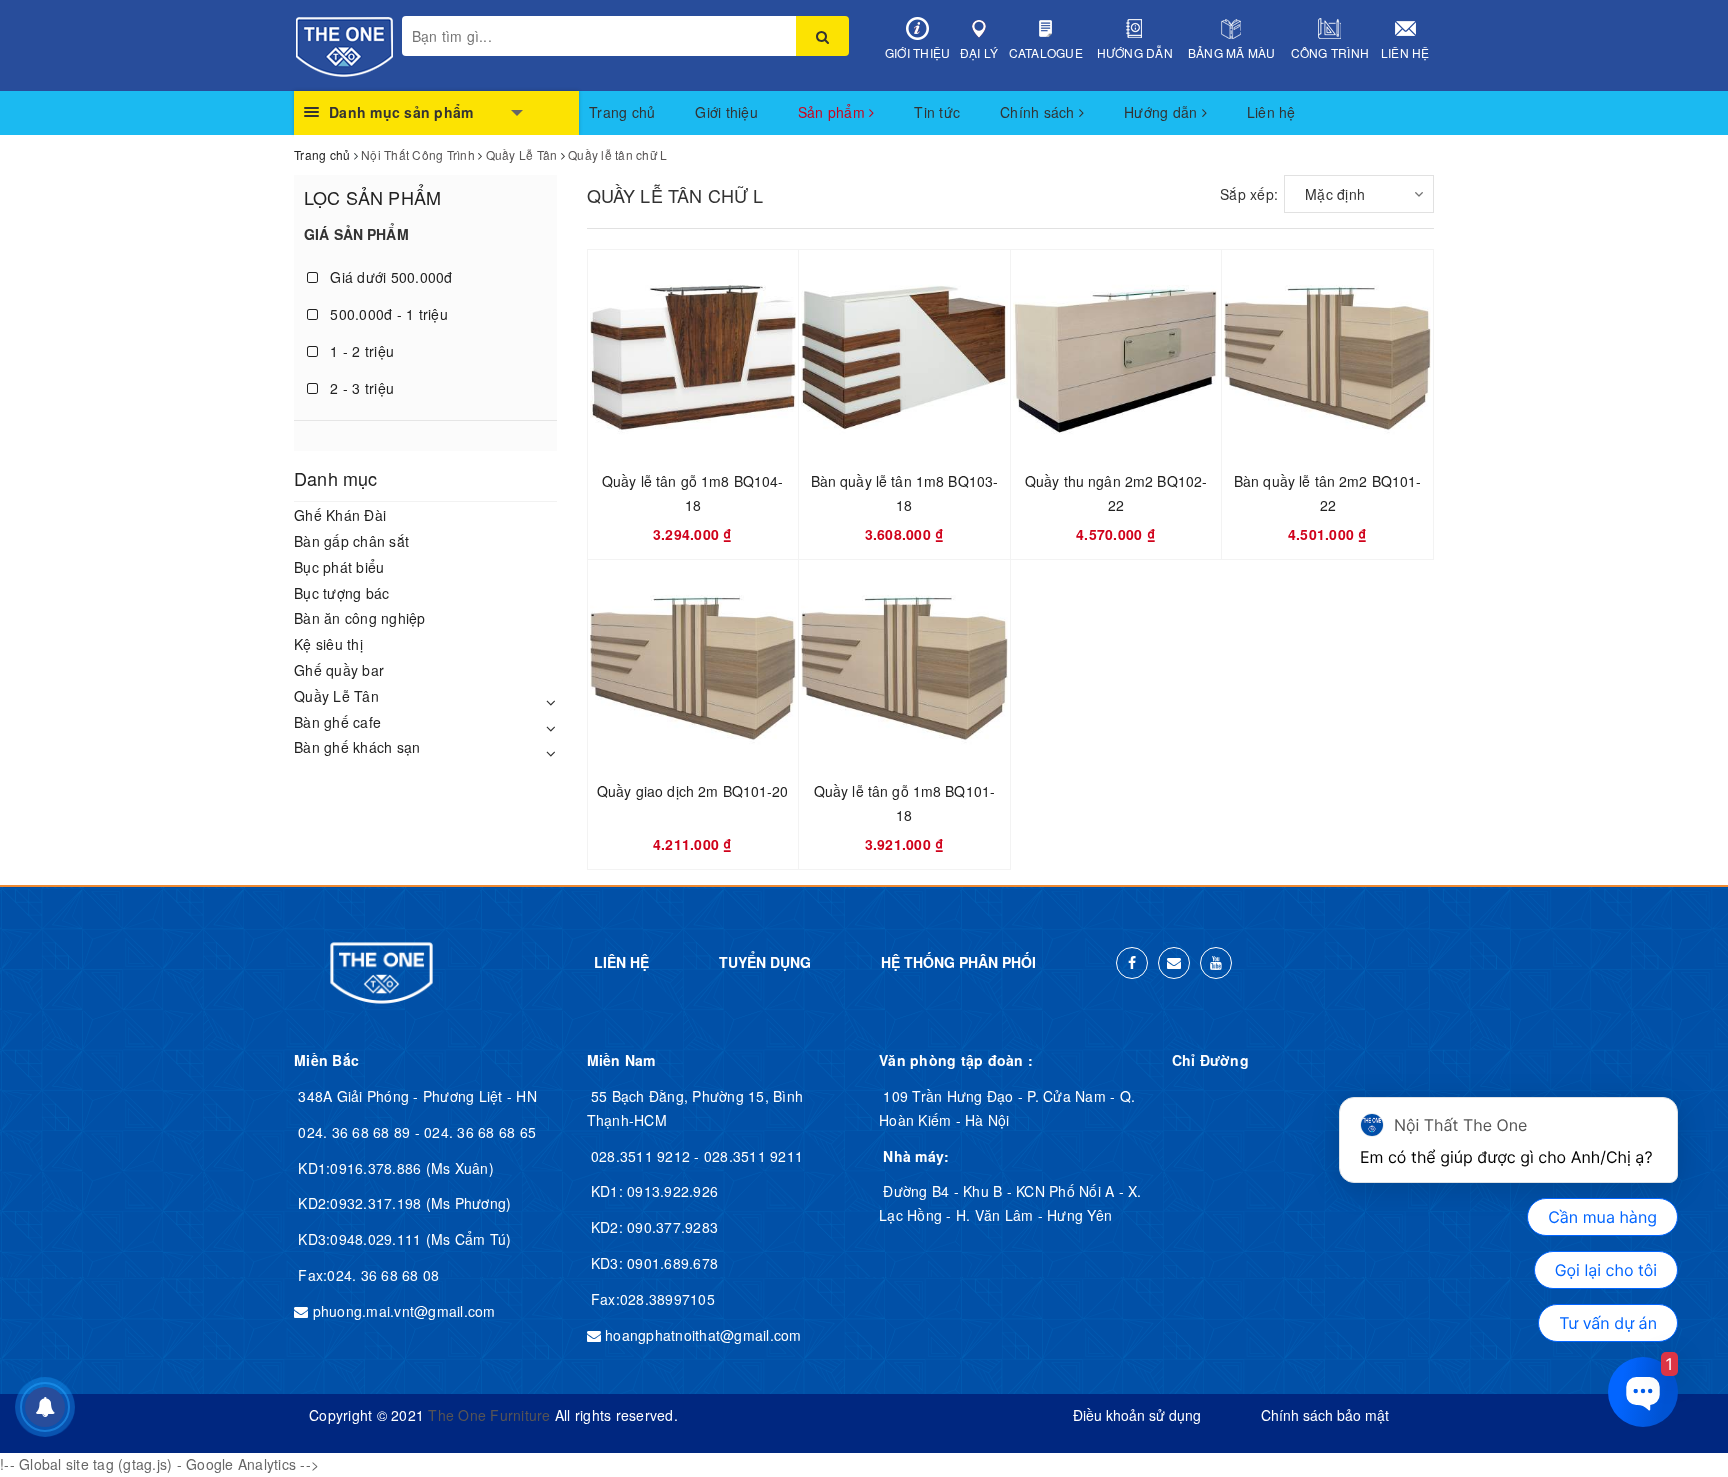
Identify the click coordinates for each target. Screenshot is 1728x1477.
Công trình (1330, 52)
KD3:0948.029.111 (361, 1239)
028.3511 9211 (753, 1156)
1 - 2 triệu (360, 351)
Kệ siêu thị (328, 644)
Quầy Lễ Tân (336, 696)
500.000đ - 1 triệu (387, 314)
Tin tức (937, 112)
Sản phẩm (833, 112)
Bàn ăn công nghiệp (360, 618)
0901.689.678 (670, 1263)
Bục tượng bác (341, 593)
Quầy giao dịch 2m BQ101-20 (693, 791)
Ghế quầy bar (339, 670)
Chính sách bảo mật (1325, 1415)
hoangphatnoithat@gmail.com (703, 1335)
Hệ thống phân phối (958, 962)
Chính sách (1039, 112)
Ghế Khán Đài (340, 515)
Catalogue (1046, 52)
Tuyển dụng (765, 962)
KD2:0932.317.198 (361, 1203)
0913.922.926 (670, 1191)
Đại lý (979, 52)
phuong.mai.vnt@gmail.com (404, 1311)
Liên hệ (1405, 52)
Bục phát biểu (339, 567)
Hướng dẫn (1135, 52)
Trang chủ (622, 112)
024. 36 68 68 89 (356, 1132)
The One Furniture (489, 1415)
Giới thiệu (918, 52)
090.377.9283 (670, 1227)
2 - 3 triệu (360, 388)
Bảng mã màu (1232, 52)
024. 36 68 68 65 (480, 1132)
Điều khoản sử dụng (1137, 1415)
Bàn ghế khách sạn (357, 747)
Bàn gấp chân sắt (351, 541)
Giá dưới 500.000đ (389, 277)
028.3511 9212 (643, 1156)
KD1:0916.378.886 (361, 1168)
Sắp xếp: (1249, 194)
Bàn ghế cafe (337, 722)
